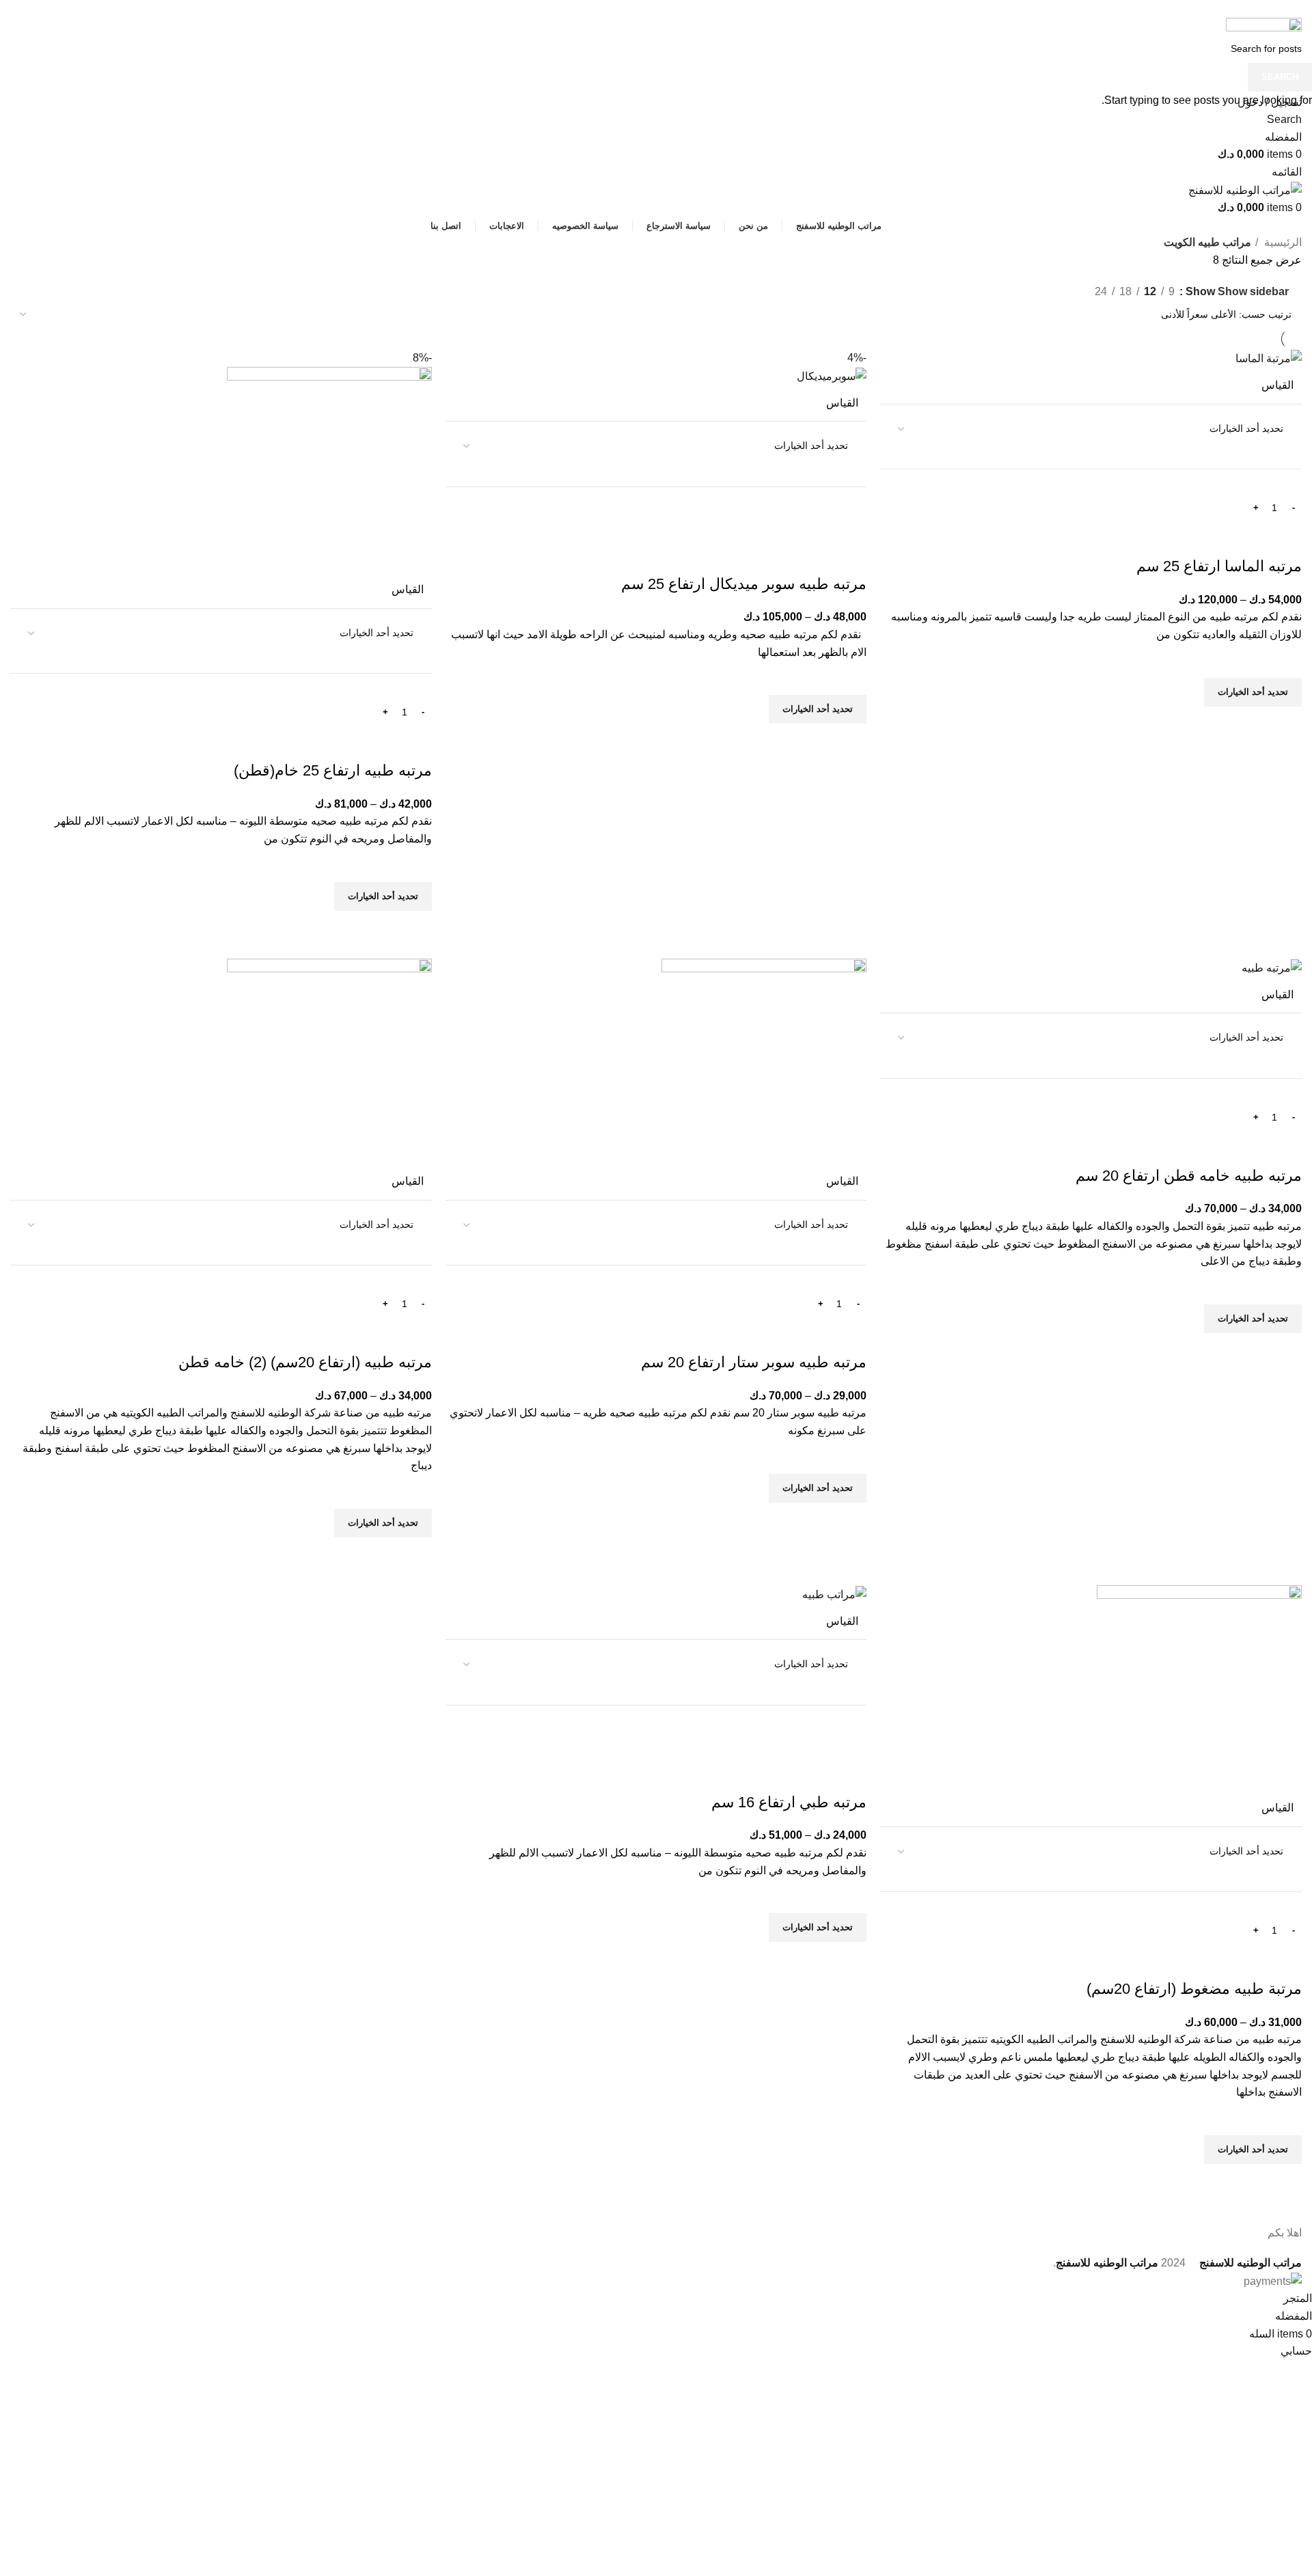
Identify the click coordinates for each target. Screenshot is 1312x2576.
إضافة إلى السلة (1200, 507)
